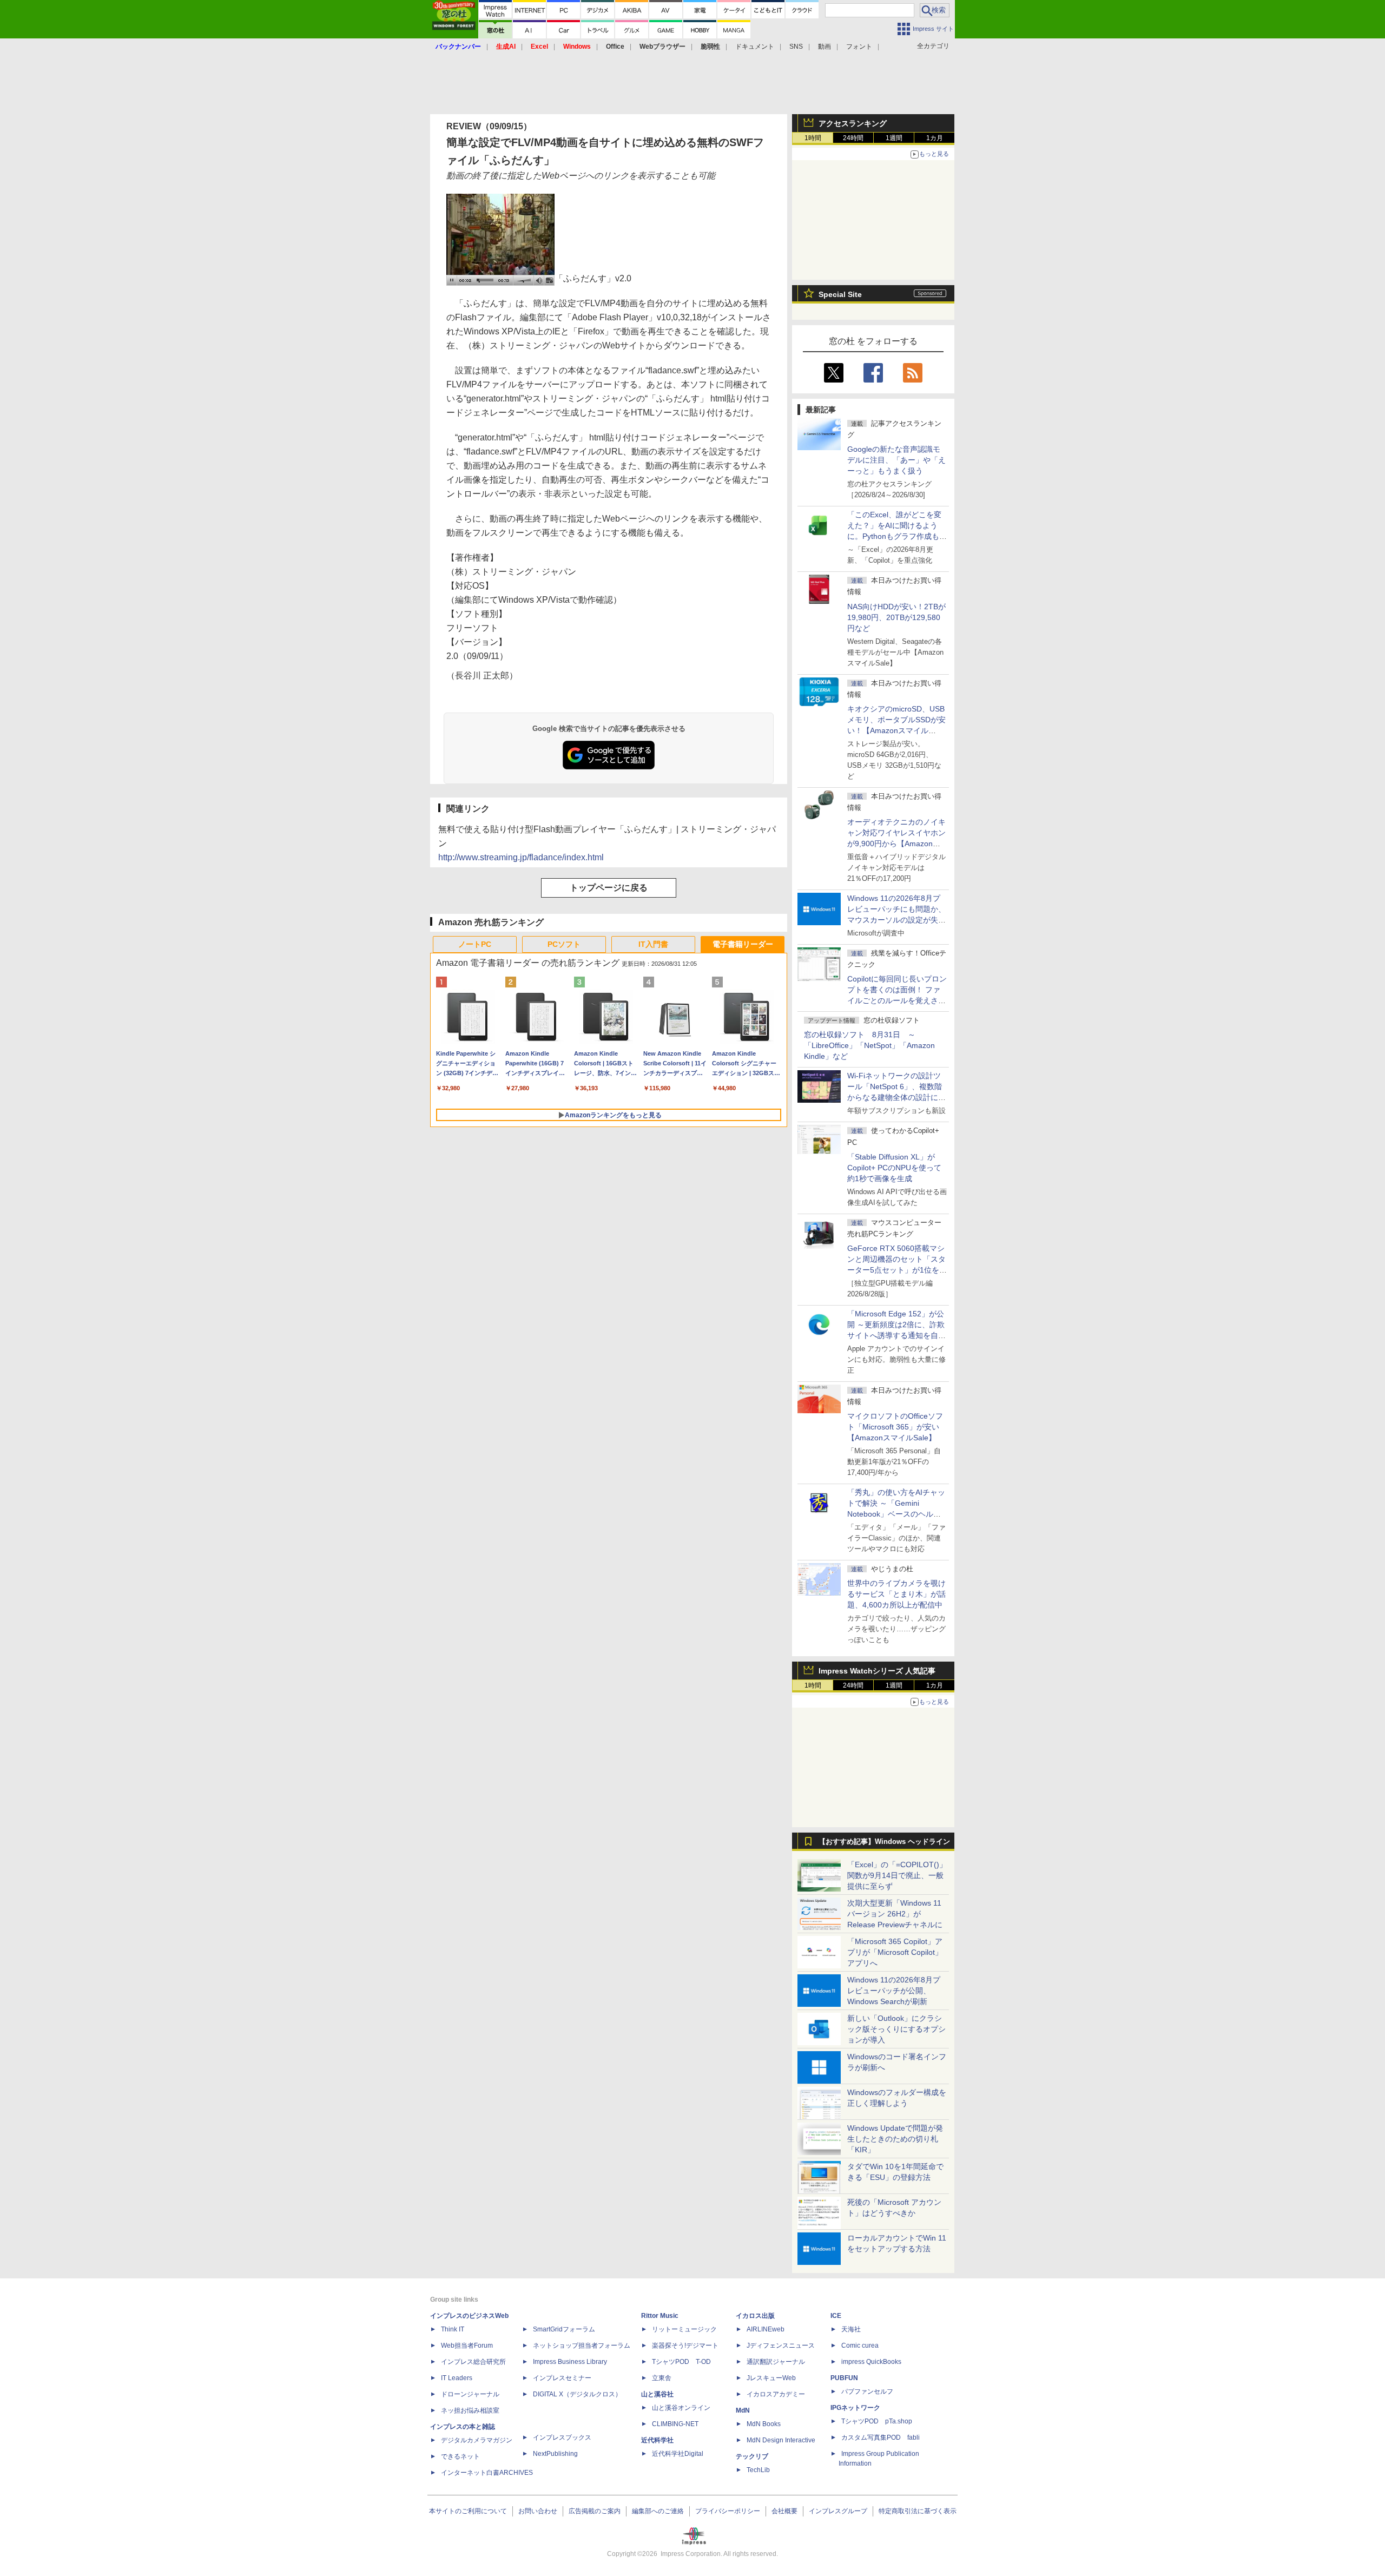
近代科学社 (657, 2440)
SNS (796, 47)
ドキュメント (755, 47)
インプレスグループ (838, 2511)
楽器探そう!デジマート (685, 2346)
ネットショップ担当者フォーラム (582, 2346)
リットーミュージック (684, 2329)
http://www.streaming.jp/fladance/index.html (521, 857)
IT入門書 (653, 944)
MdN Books (764, 2424)
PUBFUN (844, 2378)
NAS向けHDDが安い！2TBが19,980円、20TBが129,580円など (896, 617)
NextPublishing (555, 2454)
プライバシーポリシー (728, 2511)
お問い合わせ (538, 2511)
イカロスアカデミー (776, 2394)
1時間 (813, 138)
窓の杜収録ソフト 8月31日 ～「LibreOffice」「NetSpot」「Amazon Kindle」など (869, 1045)
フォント (859, 47)
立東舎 (662, 2378)
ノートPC (475, 944)
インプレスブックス (562, 2437)
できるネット (460, 2456)
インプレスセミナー (562, 2378)
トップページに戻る (609, 888)
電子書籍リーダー (743, 944)
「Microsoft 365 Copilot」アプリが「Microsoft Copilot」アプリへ (895, 1952)
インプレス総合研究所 (473, 2362)
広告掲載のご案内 (595, 2511)
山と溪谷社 (657, 2394)
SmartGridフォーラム (564, 2329)
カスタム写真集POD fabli (881, 2437)
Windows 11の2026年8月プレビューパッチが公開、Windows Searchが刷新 (894, 1991)
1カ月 (935, 138)
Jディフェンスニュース (781, 2346)
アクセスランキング (853, 123)
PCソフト (564, 944)
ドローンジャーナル (470, 2394)
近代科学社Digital (678, 2454)
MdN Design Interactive (781, 2440)
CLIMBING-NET (675, 2424)
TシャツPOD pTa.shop (877, 2421)
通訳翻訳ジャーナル (776, 2362)
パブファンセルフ (867, 2391)
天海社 (851, 2329)
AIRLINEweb (766, 2329)
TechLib (758, 2470)
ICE (836, 2316)
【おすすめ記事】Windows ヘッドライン (884, 1842)
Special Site (840, 294)
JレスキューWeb (771, 2378)
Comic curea (860, 2346)
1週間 (894, 138)
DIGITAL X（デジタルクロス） (577, 2394)
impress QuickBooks (871, 2362)
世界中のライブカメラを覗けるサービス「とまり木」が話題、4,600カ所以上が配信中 (896, 1594)
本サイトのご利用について (468, 2511)
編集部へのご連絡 (658, 2511)
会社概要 (784, 2511)
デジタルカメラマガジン (477, 2440)
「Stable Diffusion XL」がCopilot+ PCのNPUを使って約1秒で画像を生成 (894, 1168)
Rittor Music (660, 2316)
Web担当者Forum (467, 2346)
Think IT (453, 2329)
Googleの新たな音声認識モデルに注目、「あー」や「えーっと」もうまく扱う (896, 460)
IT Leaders (457, 2378)
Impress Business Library (570, 2362)
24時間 (853, 138)
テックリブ (752, 2456)
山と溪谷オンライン (681, 2408)
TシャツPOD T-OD (681, 2362)
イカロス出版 (755, 2316)
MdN (743, 2410)
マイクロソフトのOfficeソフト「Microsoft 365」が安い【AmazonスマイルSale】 (895, 1427)
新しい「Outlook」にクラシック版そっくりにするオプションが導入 (896, 2029)
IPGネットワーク (855, 2408)
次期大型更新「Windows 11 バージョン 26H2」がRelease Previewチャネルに (895, 1914)
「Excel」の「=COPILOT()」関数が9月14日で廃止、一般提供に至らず (897, 1875)
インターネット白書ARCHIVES (487, 2473)
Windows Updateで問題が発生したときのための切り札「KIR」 (895, 2139)
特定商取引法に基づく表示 (918, 2511)
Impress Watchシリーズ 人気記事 (877, 1671)
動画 (825, 47)
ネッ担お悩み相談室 (470, 2410)
